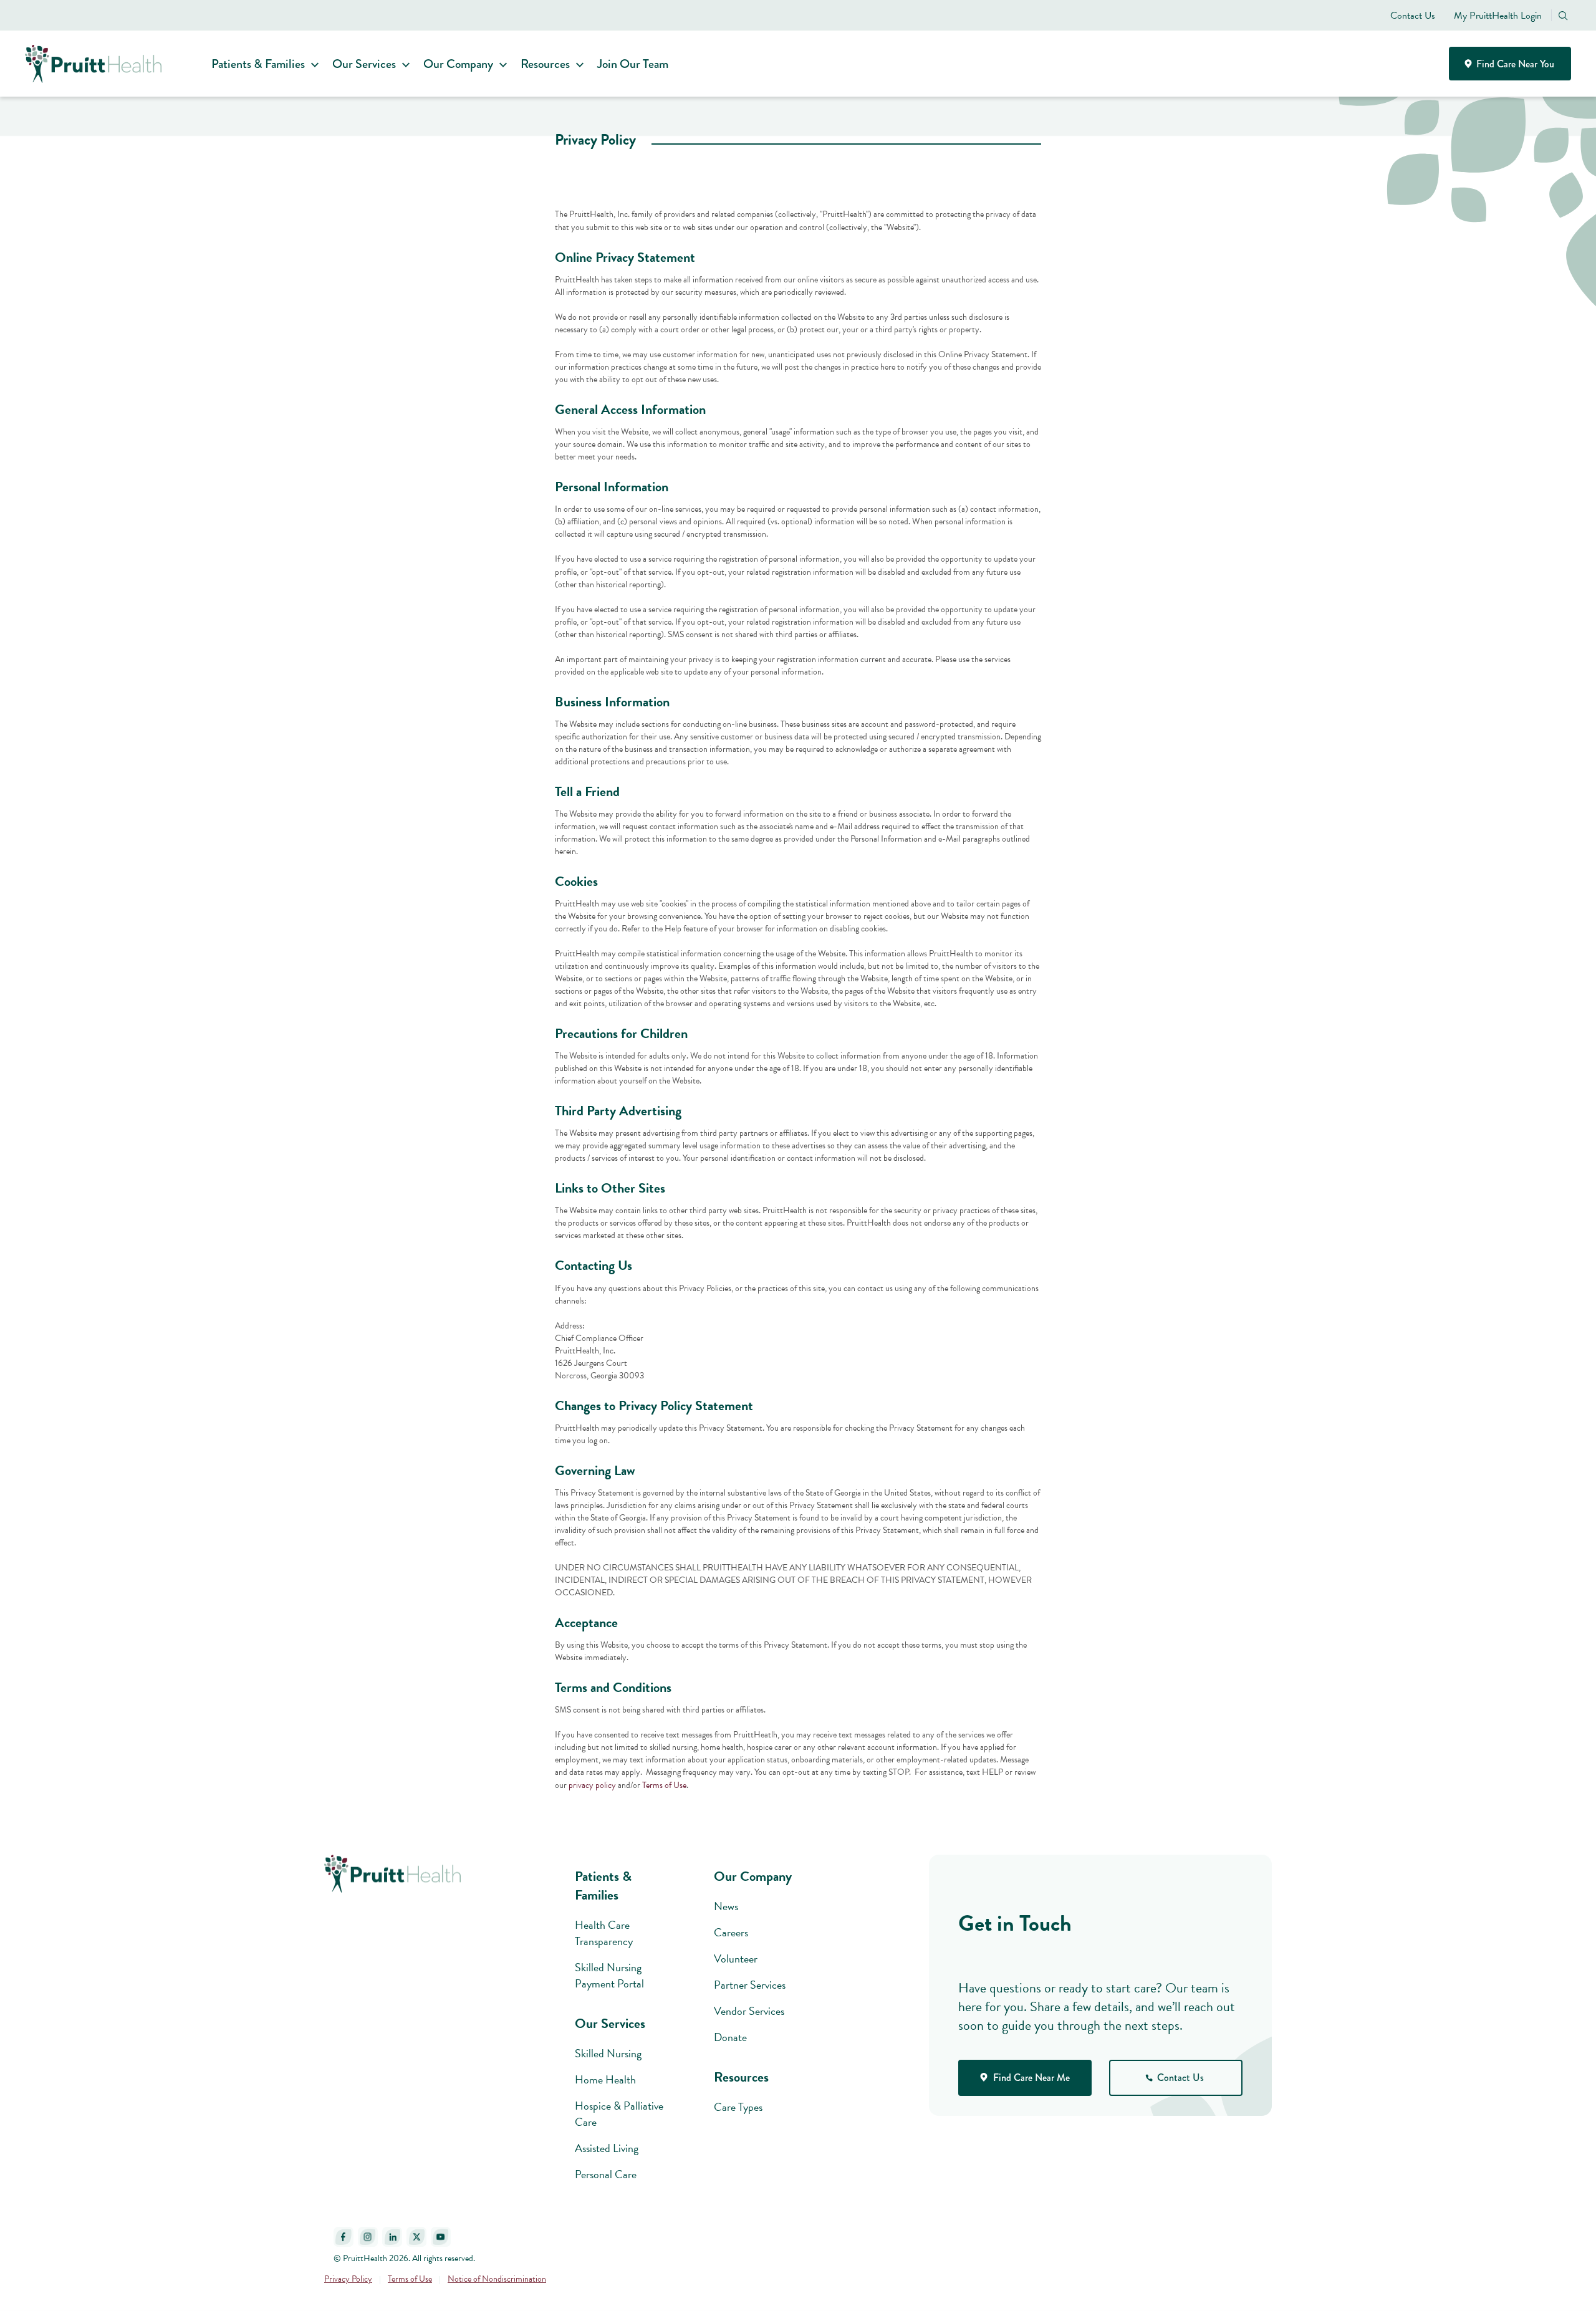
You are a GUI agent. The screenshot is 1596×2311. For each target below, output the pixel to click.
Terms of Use (664, 1785)
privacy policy (592, 1785)
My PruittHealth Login (1498, 16)
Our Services (364, 64)
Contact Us (1413, 16)
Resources (545, 64)
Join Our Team (633, 64)
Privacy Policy (348, 2279)
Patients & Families (258, 64)
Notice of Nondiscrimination (497, 2279)
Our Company (458, 64)
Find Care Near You (1514, 64)
